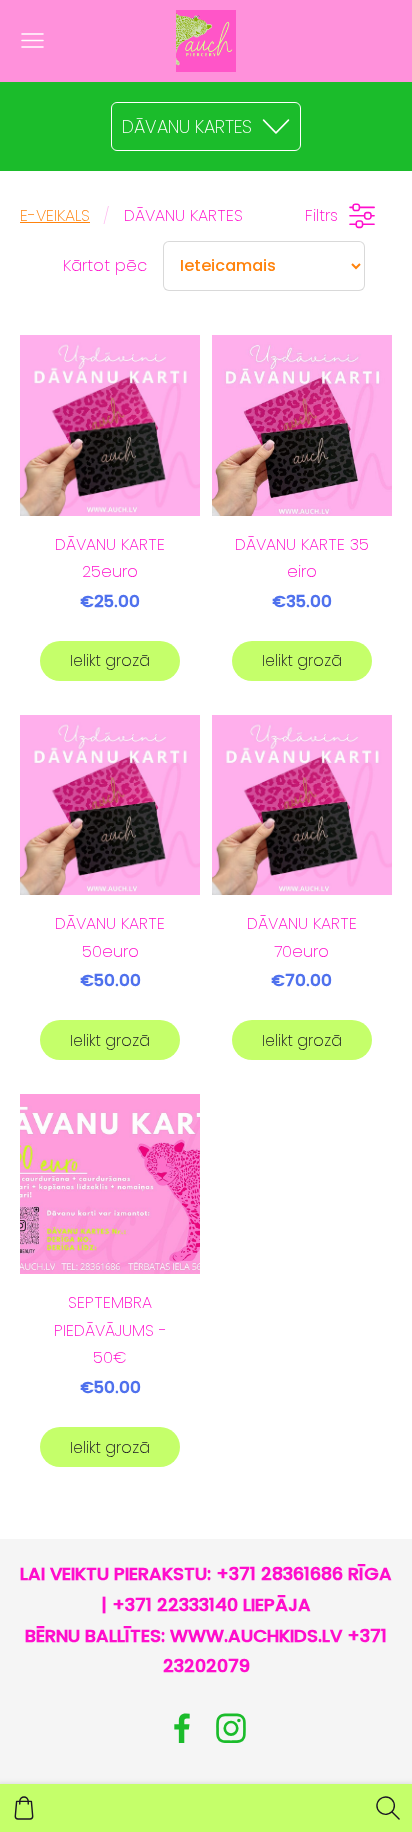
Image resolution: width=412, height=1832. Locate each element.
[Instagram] (231, 1728)
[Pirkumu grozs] (24, 1808)
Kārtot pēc (105, 265)
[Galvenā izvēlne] (32, 40)
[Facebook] (182, 1728)
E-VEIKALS (55, 215)
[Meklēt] (388, 1808)
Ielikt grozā (110, 660)
